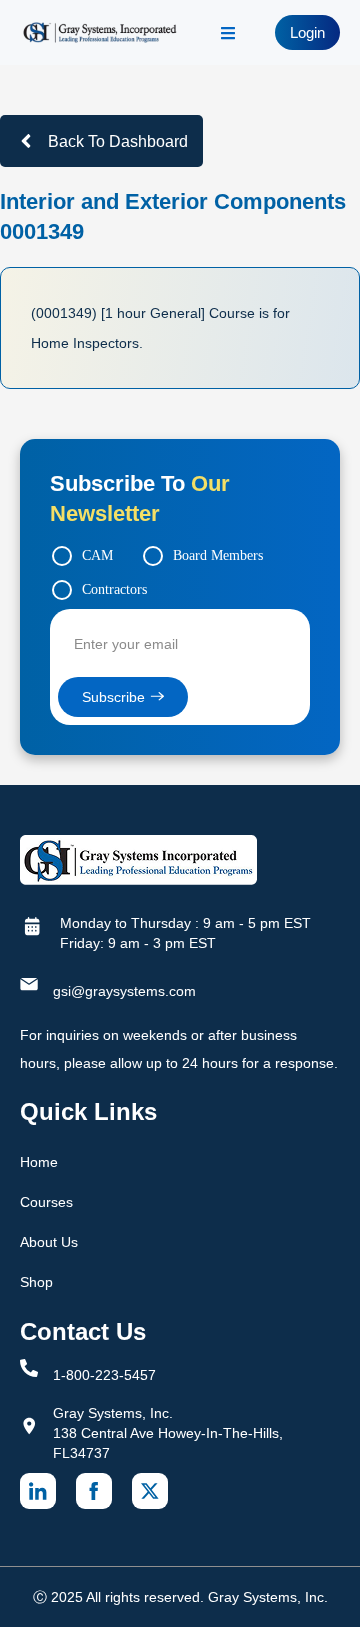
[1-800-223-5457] (29, 1368)
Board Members (218, 555)
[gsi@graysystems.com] (29, 984)
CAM (97, 555)
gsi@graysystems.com (124, 991)
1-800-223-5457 (104, 1375)
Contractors (114, 589)
